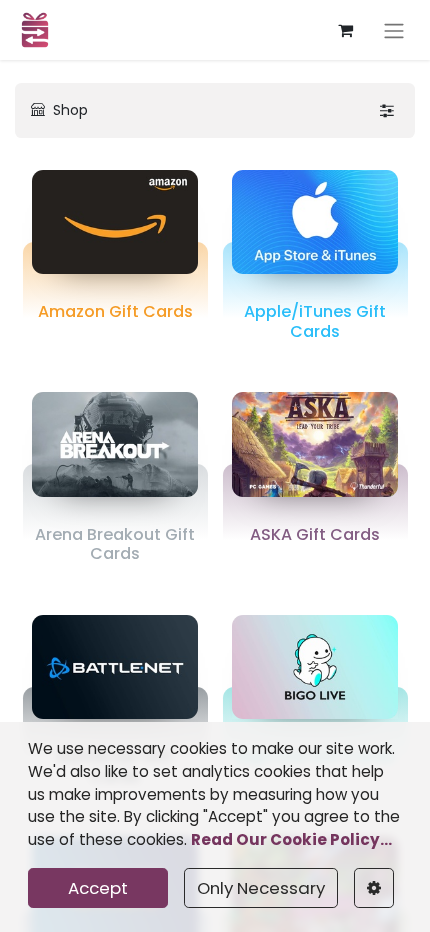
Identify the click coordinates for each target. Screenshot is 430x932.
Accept (98, 888)
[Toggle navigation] (394, 30)
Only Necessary (261, 888)
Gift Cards (115, 311)
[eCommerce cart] (345, 30)
